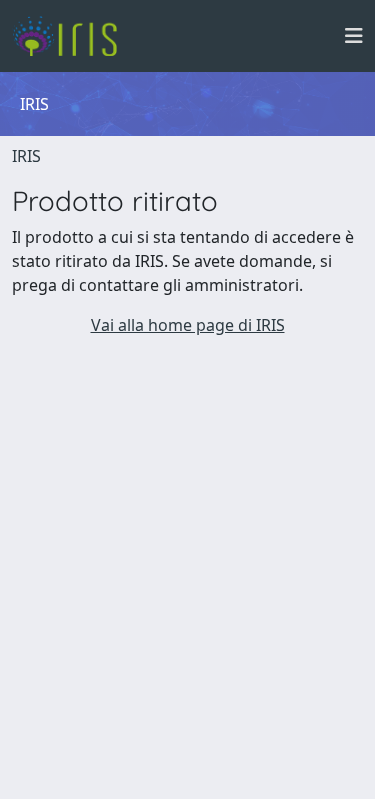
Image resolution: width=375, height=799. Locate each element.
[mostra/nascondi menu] (354, 36)
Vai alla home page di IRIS (188, 325)
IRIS (26, 156)
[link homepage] (72, 36)
